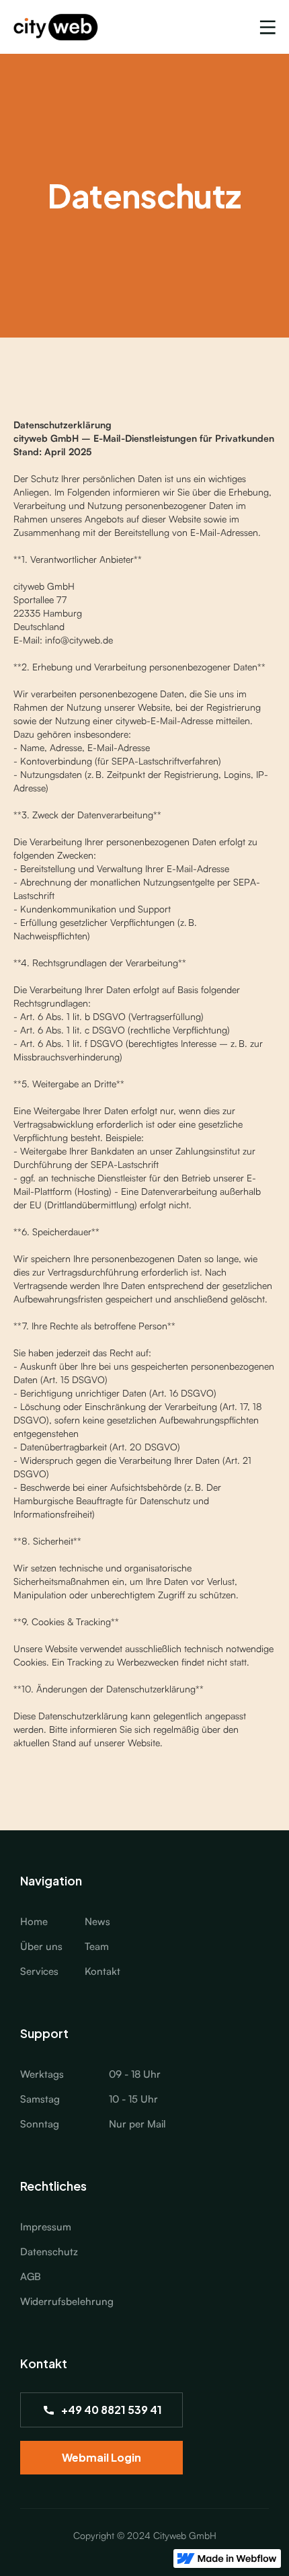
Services (39, 1971)
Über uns (41, 1946)
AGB (31, 2276)
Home (34, 1921)
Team (97, 1946)
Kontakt (102, 1971)
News (97, 1921)
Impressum (46, 2227)
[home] (56, 27)
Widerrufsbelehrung (67, 2301)
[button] (267, 27)
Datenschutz (49, 2252)
